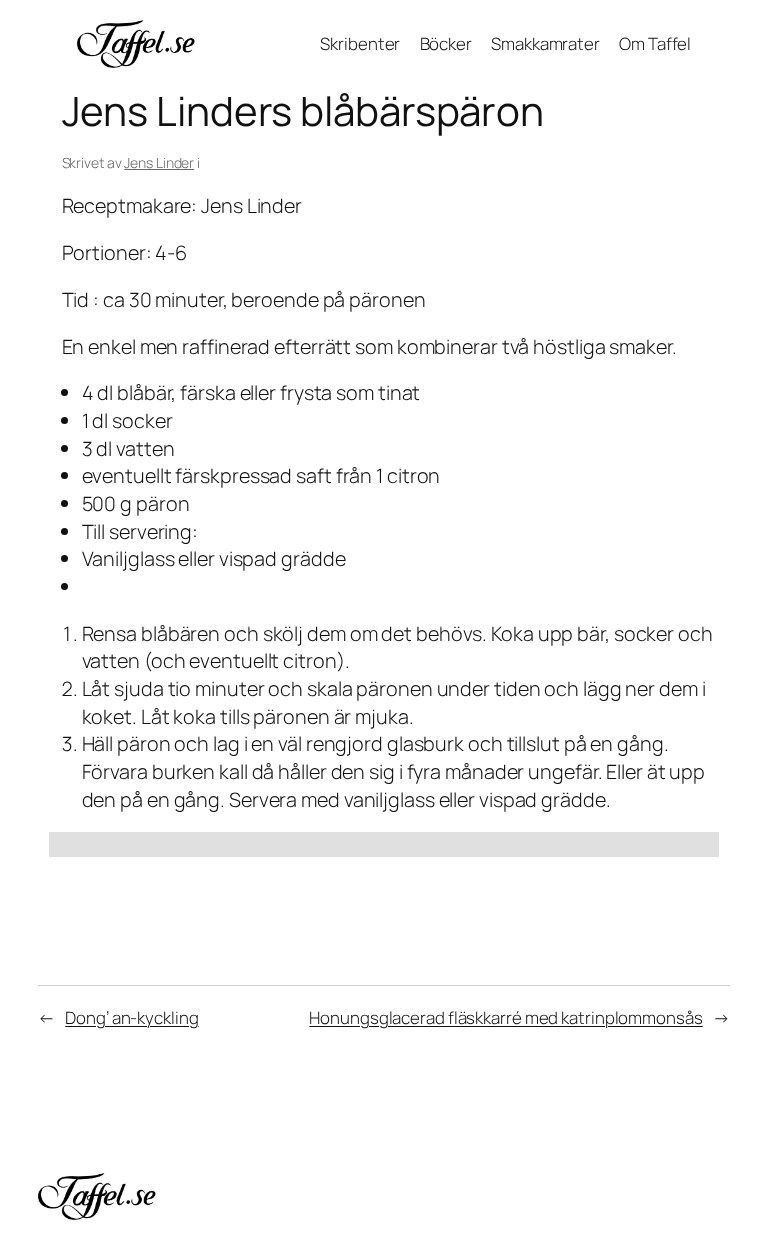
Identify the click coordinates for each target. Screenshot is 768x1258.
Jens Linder (159, 162)
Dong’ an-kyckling (131, 1017)
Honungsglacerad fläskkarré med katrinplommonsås (505, 1017)
